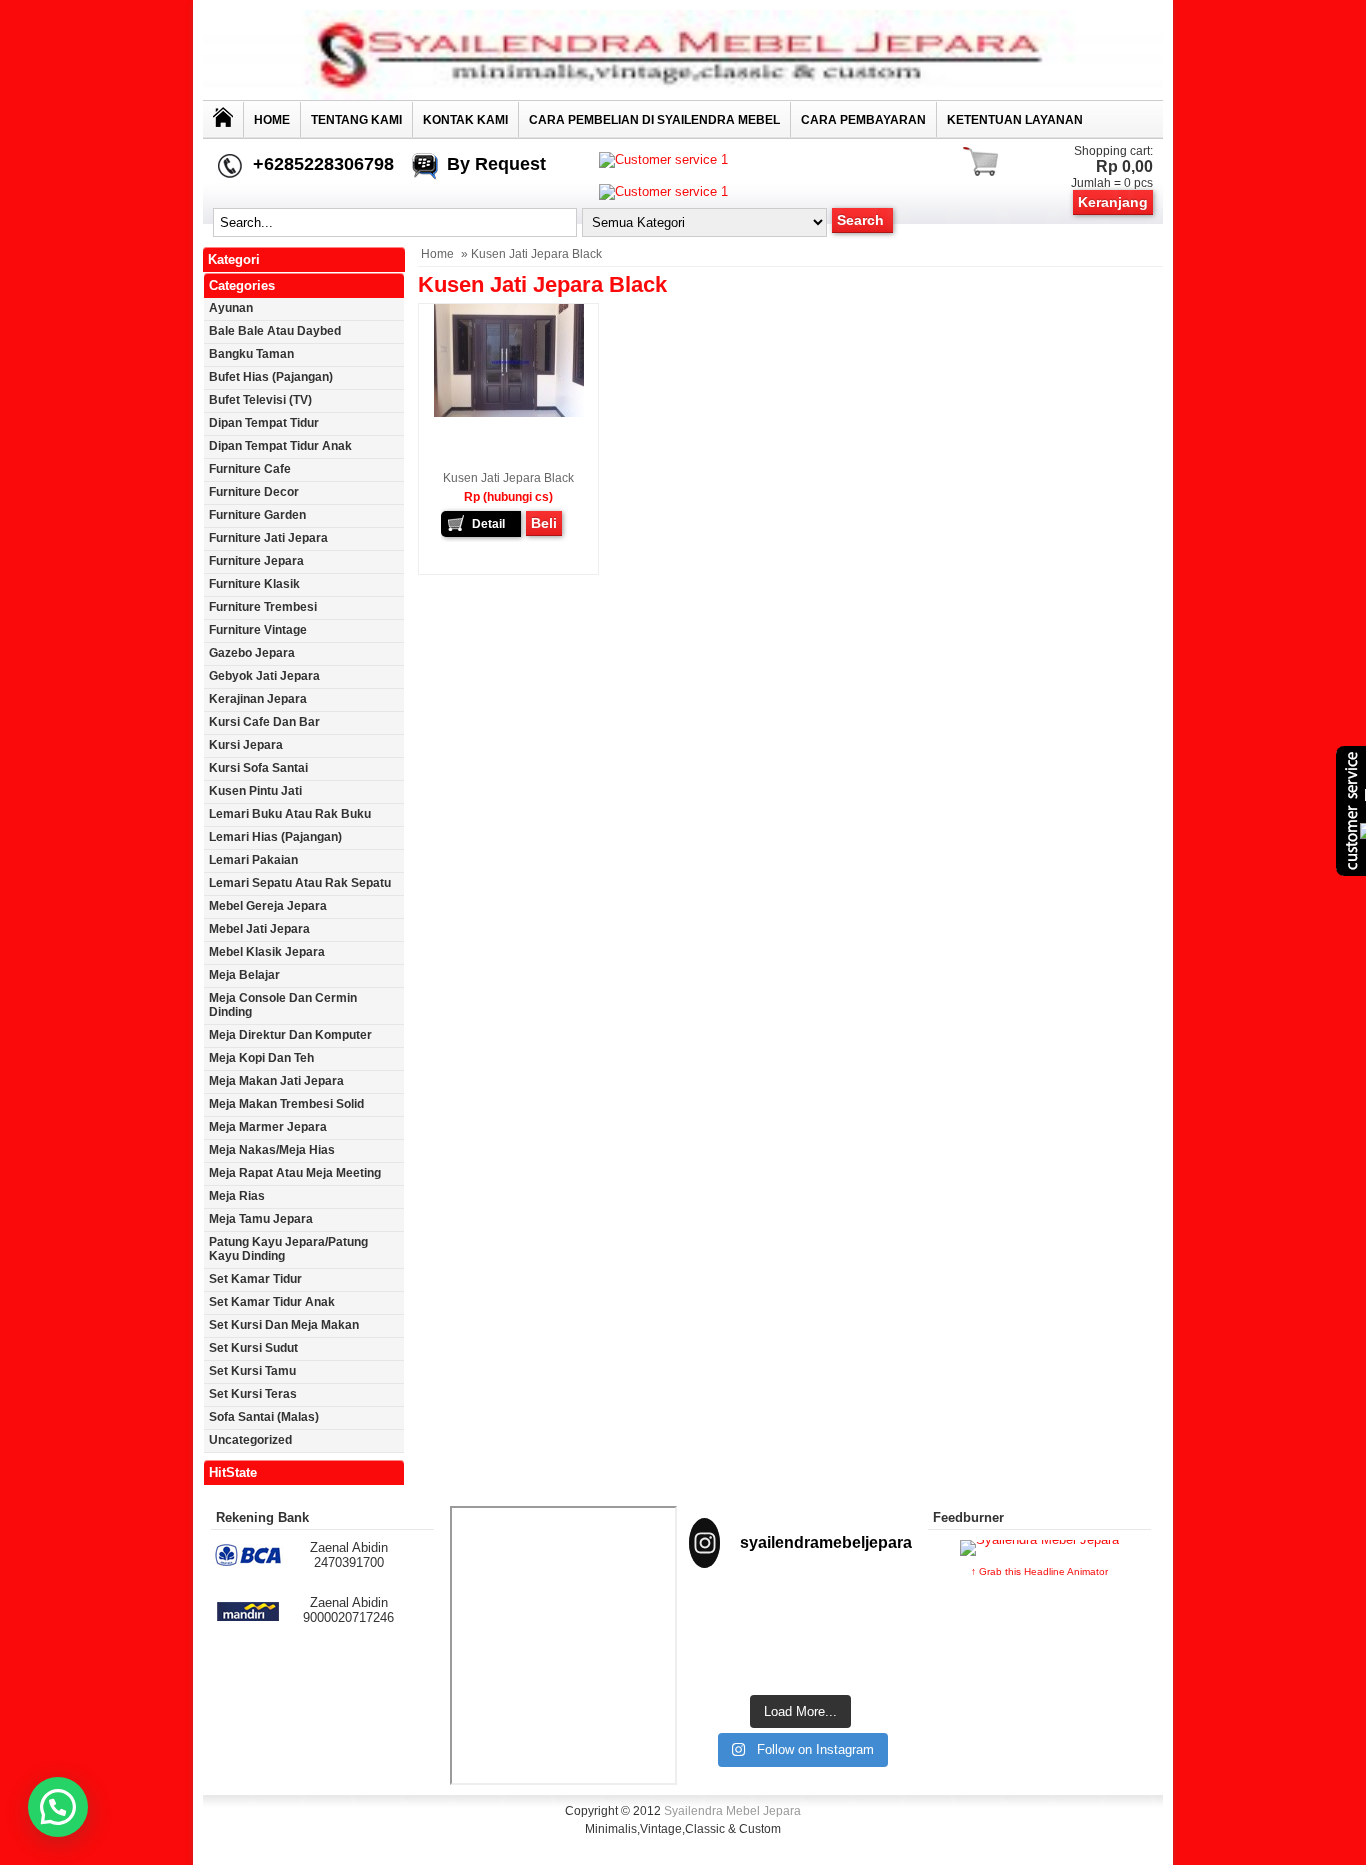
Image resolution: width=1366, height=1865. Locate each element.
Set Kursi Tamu (252, 1371)
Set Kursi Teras (253, 1394)
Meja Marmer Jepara (268, 1127)
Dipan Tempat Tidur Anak (280, 446)
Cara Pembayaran (863, 120)
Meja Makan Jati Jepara (276, 1081)
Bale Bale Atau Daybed (275, 331)
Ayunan (231, 308)
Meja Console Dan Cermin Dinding (283, 1005)
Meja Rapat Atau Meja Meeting (295, 1173)
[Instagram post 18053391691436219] (801, 1611)
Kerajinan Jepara (258, 699)
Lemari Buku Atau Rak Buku (290, 814)
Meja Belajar (244, 975)
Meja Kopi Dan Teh (261, 1058)
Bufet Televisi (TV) (260, 400)
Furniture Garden (257, 515)
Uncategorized (250, 1440)
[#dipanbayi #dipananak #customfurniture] (723, 1611)
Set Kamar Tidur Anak (272, 1302)
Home (272, 120)
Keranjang (1113, 202)
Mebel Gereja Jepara (268, 906)
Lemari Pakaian (253, 860)
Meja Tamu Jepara (261, 1219)
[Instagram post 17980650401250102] (878, 1611)
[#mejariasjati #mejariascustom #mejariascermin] (723, 1659)
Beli (544, 523)
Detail (488, 524)
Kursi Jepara (246, 745)
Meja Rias (237, 1196)
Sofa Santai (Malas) (264, 1417)
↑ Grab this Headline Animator (1039, 1571)
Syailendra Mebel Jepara (732, 1811)
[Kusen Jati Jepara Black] (509, 413)
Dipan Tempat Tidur (264, 423)
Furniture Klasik (254, 584)
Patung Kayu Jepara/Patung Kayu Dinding (288, 1249)
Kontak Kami (465, 120)
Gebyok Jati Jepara (264, 676)
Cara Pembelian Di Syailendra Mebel (654, 120)
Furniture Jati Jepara (268, 538)
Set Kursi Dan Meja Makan (284, 1325)
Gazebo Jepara (252, 653)
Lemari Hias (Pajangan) (275, 837)
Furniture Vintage (258, 630)
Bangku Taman (251, 354)
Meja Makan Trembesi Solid (286, 1104)
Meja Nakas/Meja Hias (272, 1150)
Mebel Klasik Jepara (267, 952)
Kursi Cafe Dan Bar (264, 722)
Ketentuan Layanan (1015, 120)
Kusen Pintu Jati (255, 791)
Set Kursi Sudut (253, 1348)
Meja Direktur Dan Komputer (290, 1035)
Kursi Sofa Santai (258, 768)
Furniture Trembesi (263, 607)
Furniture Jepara (256, 561)
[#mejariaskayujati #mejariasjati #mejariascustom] (801, 1659)
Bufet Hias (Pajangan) (271, 377)
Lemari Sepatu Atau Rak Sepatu (300, 883)
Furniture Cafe (250, 469)
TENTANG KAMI (356, 120)
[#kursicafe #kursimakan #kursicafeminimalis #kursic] (878, 1659)
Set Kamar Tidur (255, 1279)
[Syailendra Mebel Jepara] (683, 95)
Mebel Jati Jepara (259, 929)
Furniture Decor (254, 492)
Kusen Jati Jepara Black (508, 478)
